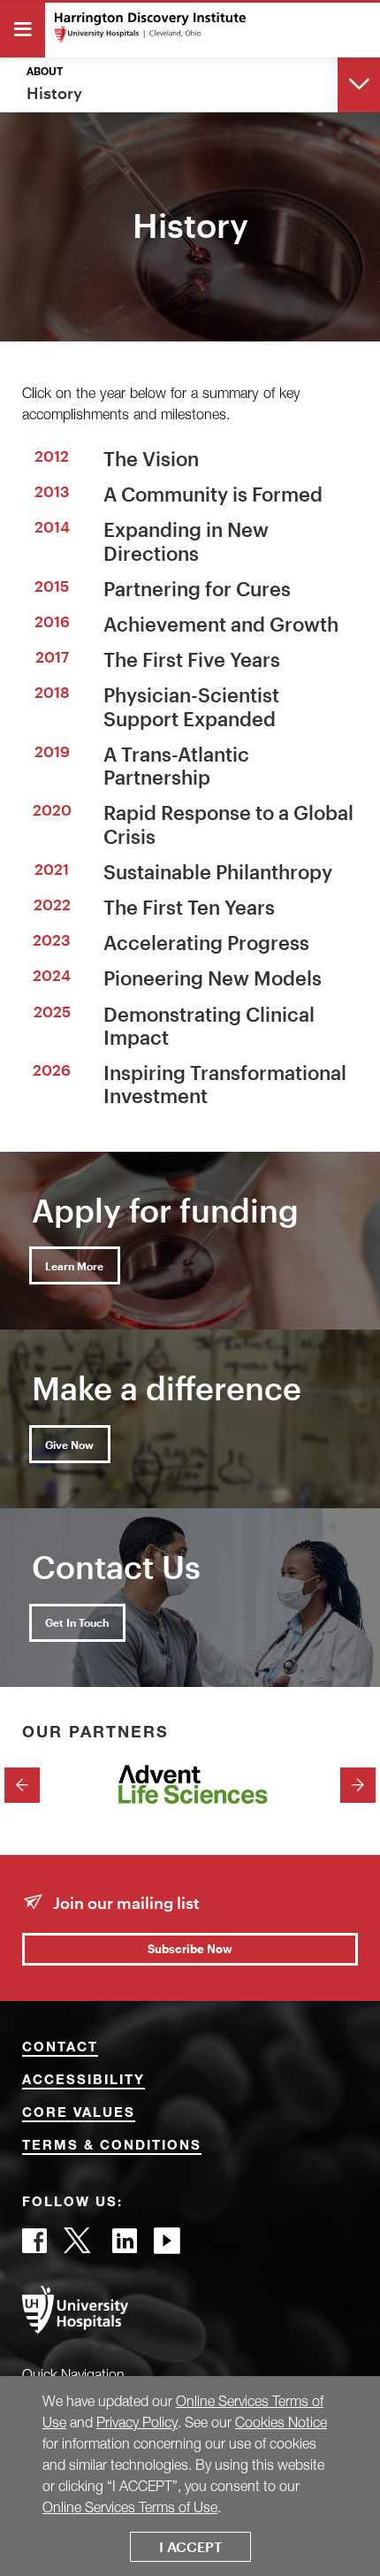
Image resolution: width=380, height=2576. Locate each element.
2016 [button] (52, 621)
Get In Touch (77, 1622)
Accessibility (84, 2081)
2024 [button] (52, 975)
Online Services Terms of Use (130, 2507)
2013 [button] (52, 491)
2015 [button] (52, 586)
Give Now (69, 1445)
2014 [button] (52, 526)
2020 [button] (52, 809)
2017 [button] (52, 656)
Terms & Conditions (112, 2147)
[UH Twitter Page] (80, 2246)
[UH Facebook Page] (34, 2246)
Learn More (74, 1266)
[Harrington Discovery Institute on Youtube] (167, 2246)
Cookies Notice (281, 2422)
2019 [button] (52, 751)
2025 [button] (52, 1011)
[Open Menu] (23, 30)
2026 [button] (52, 1069)
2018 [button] (52, 692)
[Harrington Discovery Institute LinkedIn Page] (125, 2246)
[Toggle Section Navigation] (359, 84)
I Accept (190, 2546)
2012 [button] (52, 456)
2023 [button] (52, 939)
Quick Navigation (73, 2374)
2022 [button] (52, 904)
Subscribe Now (190, 1949)
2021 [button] (52, 869)
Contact (60, 2048)
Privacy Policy (137, 2422)
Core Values (79, 2114)
